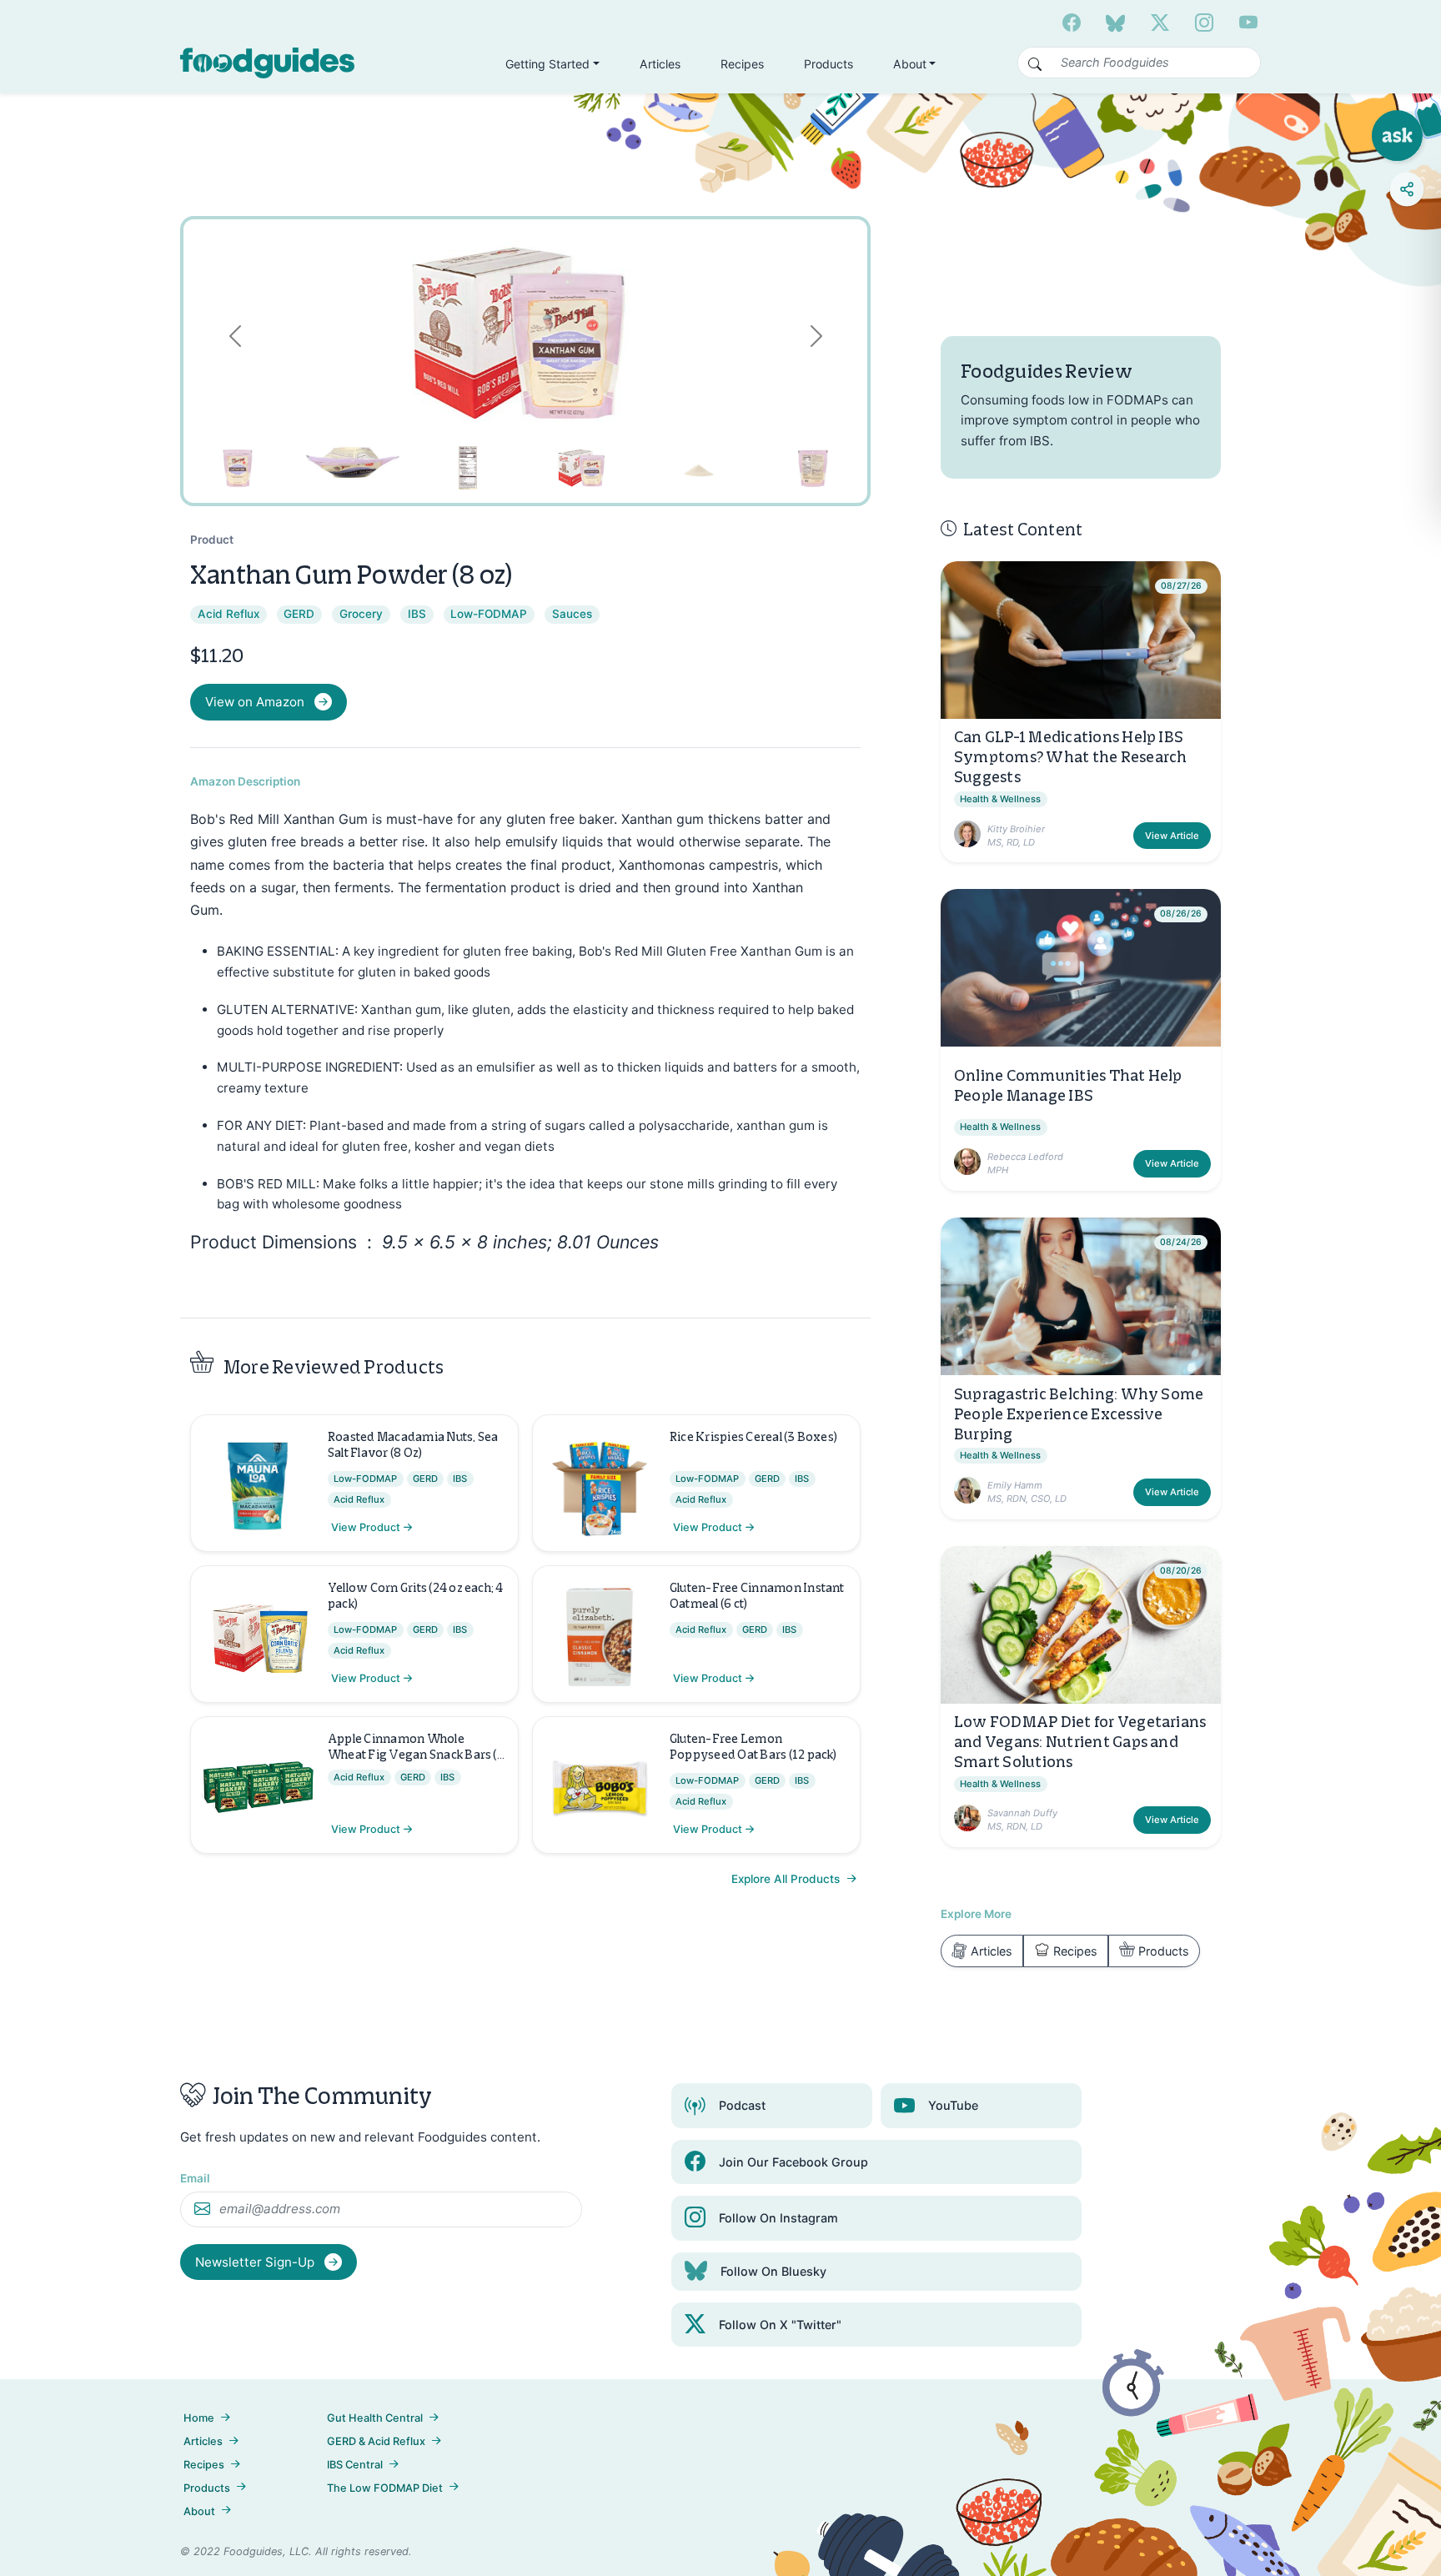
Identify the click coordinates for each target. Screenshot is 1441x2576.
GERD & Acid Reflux (376, 2441)
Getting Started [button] (547, 64)
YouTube (953, 2105)
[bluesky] (1115, 23)
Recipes (742, 64)
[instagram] (1204, 23)
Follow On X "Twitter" (780, 2325)
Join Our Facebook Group (793, 2162)
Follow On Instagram (778, 2218)
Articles (660, 64)
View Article (1172, 836)
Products (828, 64)
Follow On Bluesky (773, 2271)
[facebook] (1072, 23)
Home (199, 2418)
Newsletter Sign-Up (256, 2262)
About (199, 2511)
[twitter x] (1160, 23)
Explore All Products (787, 1879)
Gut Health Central (375, 2418)
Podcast (742, 2105)
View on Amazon (255, 702)
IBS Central (355, 2465)
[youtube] (1248, 23)
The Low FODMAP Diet (385, 2488)
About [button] (910, 64)
